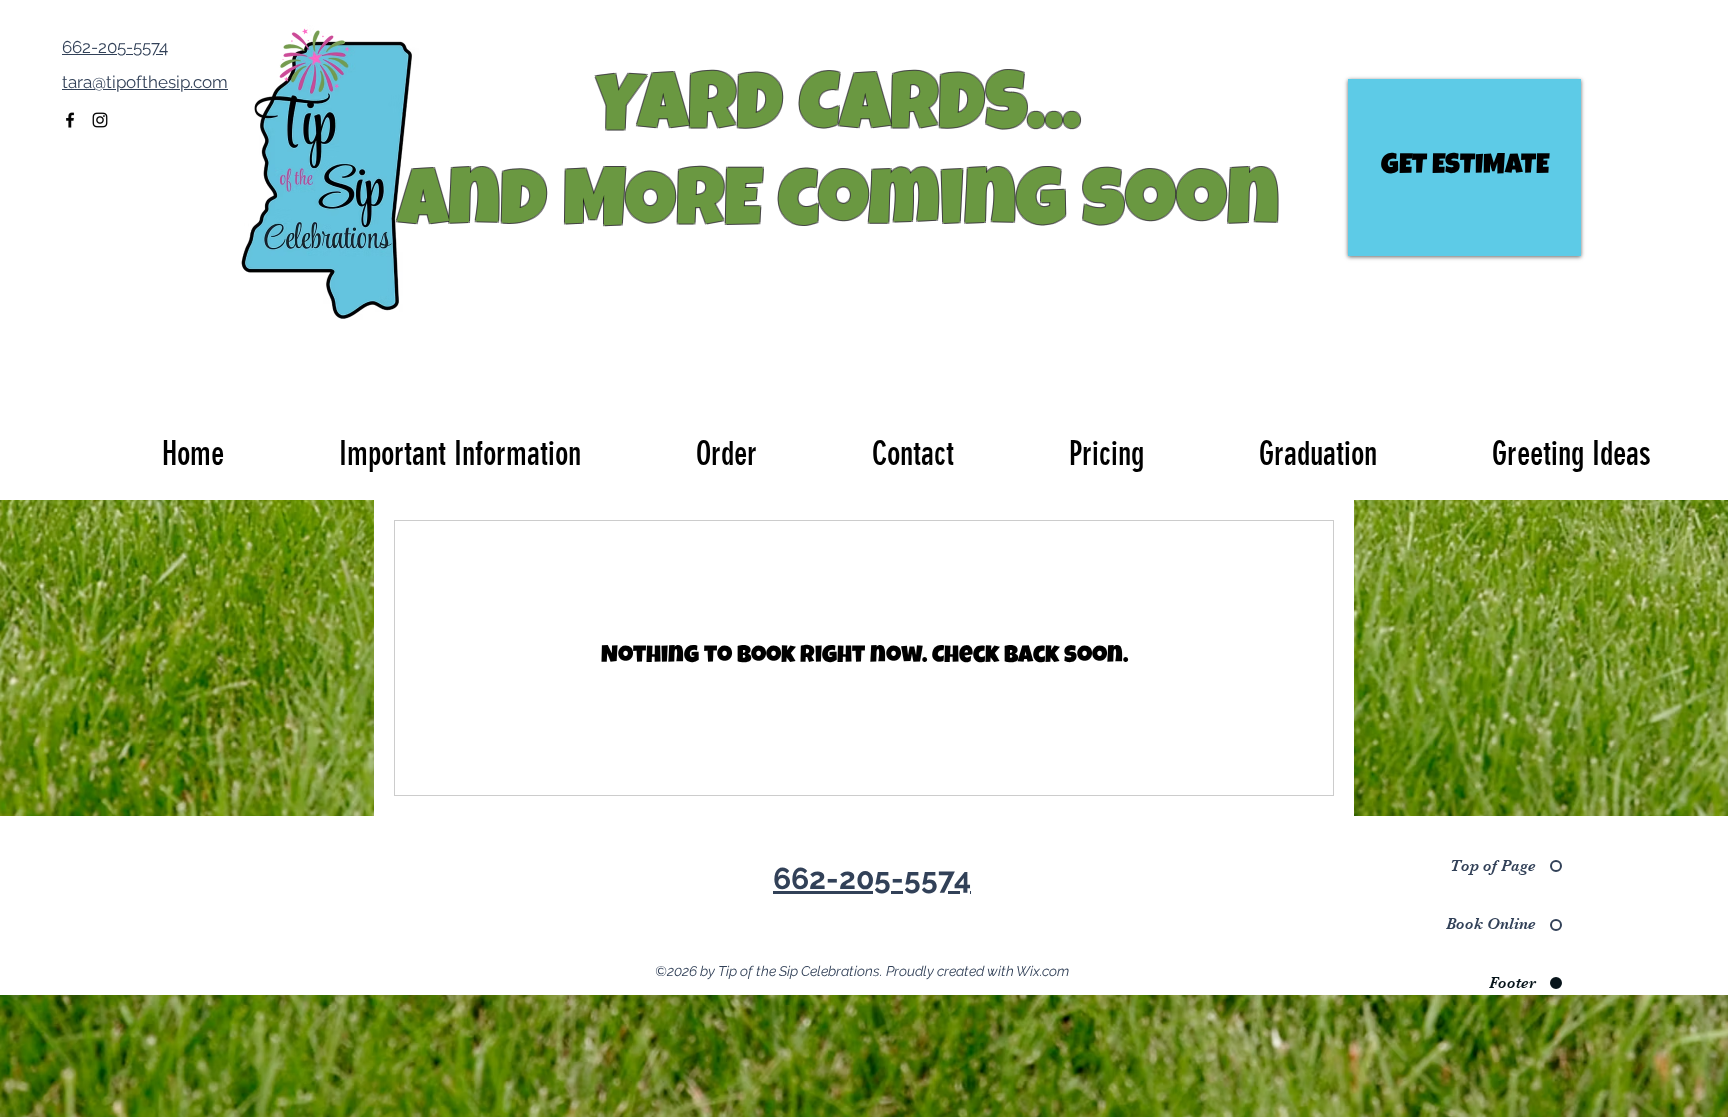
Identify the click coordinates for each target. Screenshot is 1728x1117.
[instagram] (100, 120)
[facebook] (70, 120)
